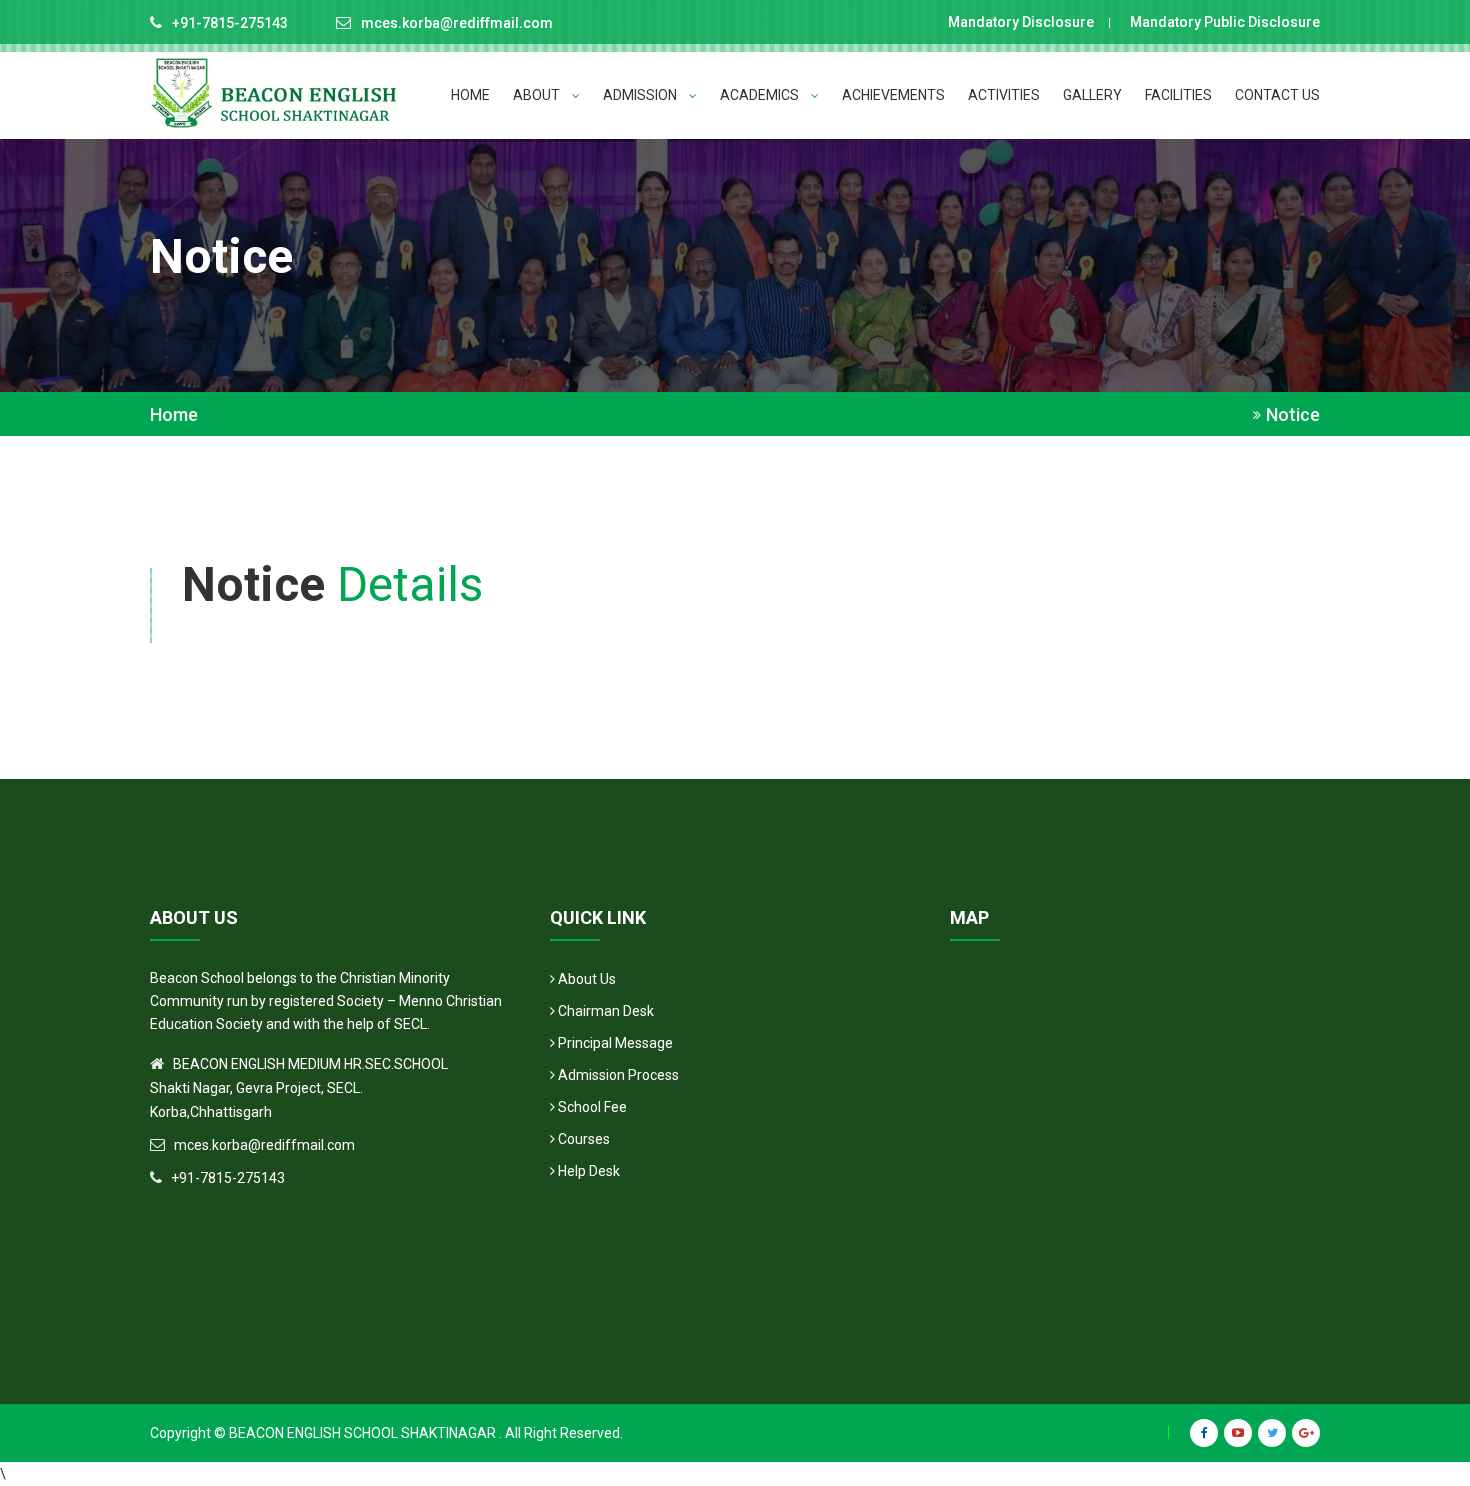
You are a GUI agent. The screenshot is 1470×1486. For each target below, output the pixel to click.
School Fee (591, 1107)
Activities (1004, 95)
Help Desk (587, 1171)
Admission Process (617, 1075)
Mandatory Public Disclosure (1222, 22)
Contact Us (1277, 95)
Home (470, 95)
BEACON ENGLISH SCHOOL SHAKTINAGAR (362, 1433)
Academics (761, 95)
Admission (641, 95)
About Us (585, 979)
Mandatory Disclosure (1018, 22)
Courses (582, 1139)
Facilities (1178, 95)
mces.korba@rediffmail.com (457, 23)
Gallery (1092, 95)
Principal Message (614, 1043)
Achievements (893, 95)
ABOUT (538, 95)
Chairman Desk (604, 1011)
